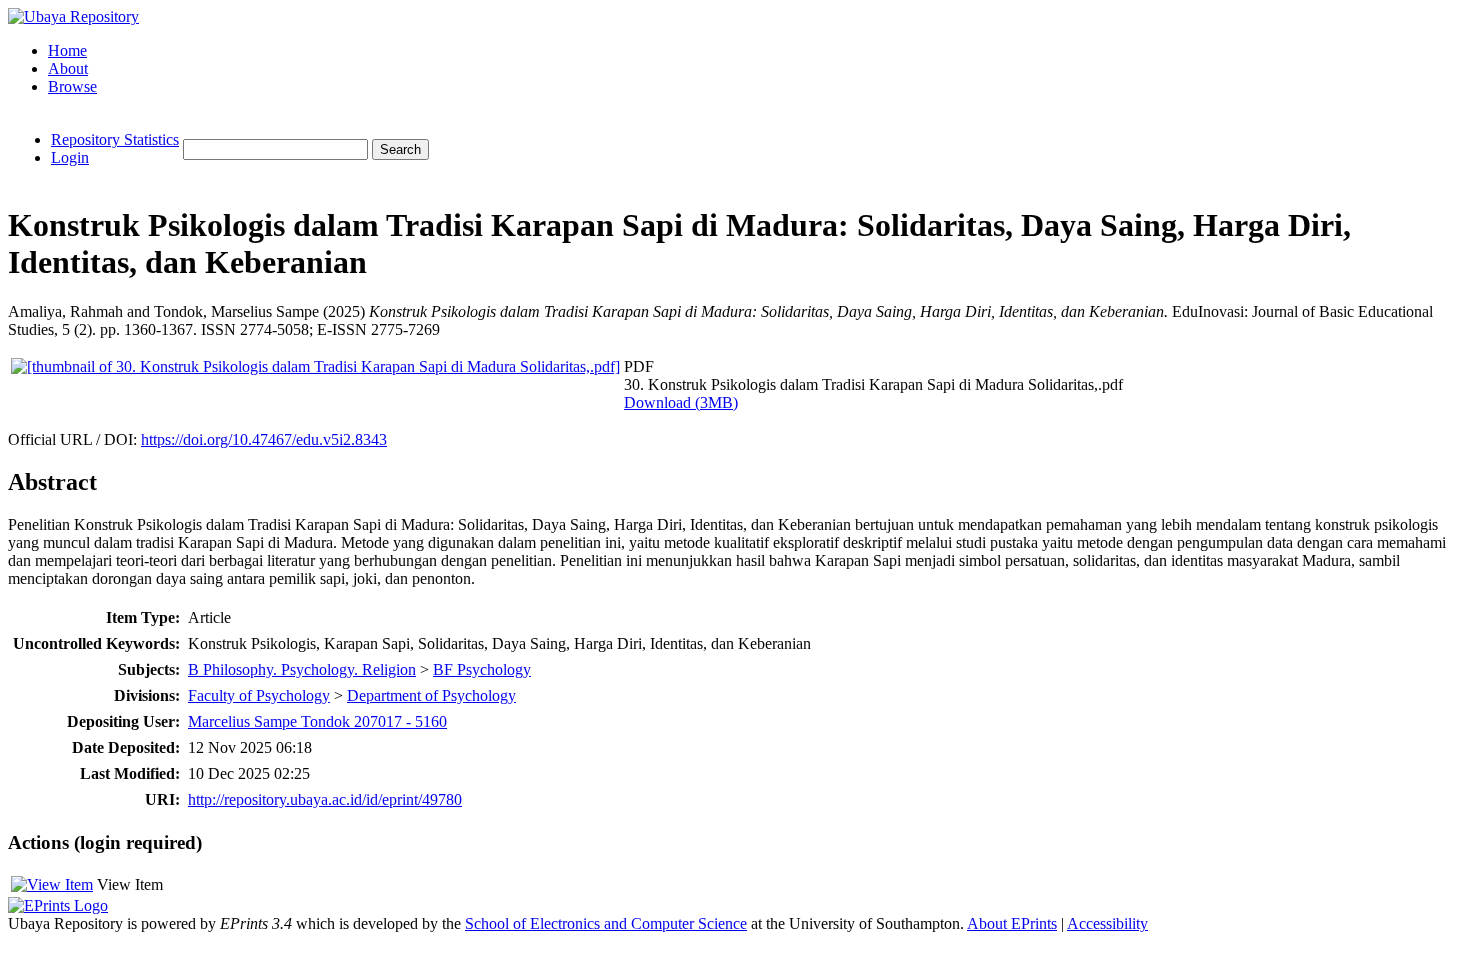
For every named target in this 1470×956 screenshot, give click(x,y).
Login (70, 157)
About (68, 68)
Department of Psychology (431, 695)
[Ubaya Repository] (73, 16)
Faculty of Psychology (259, 695)
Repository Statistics (115, 139)
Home (67, 50)
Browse (72, 86)
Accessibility (1107, 923)
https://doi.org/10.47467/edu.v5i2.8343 (264, 439)
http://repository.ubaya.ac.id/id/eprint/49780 (325, 799)
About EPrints (1012, 923)
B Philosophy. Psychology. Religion (302, 669)
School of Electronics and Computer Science (606, 923)
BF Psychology (482, 669)
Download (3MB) (681, 402)
